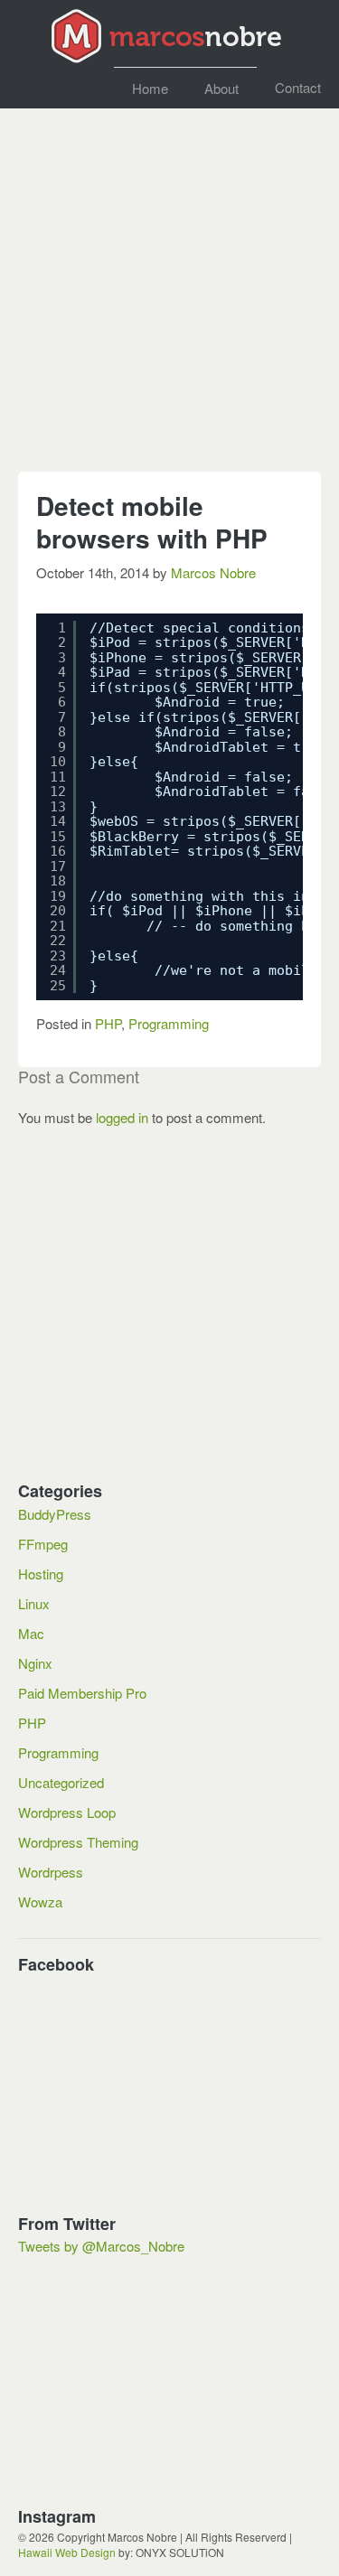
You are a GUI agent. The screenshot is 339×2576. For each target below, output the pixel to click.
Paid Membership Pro (82, 1693)
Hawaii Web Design (67, 2552)
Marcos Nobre (213, 572)
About (221, 88)
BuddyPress (55, 1514)
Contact (298, 87)
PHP (108, 1023)
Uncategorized (61, 1782)
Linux (34, 1603)
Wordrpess (51, 1872)
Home (150, 88)
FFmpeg (43, 1544)
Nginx (35, 1663)
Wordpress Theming (78, 1842)
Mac (31, 1633)
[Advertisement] (169, 299)
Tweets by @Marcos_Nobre (101, 2246)
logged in (122, 1117)
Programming (169, 1023)
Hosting (41, 1574)
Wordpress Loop (67, 1812)
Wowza (40, 1902)
